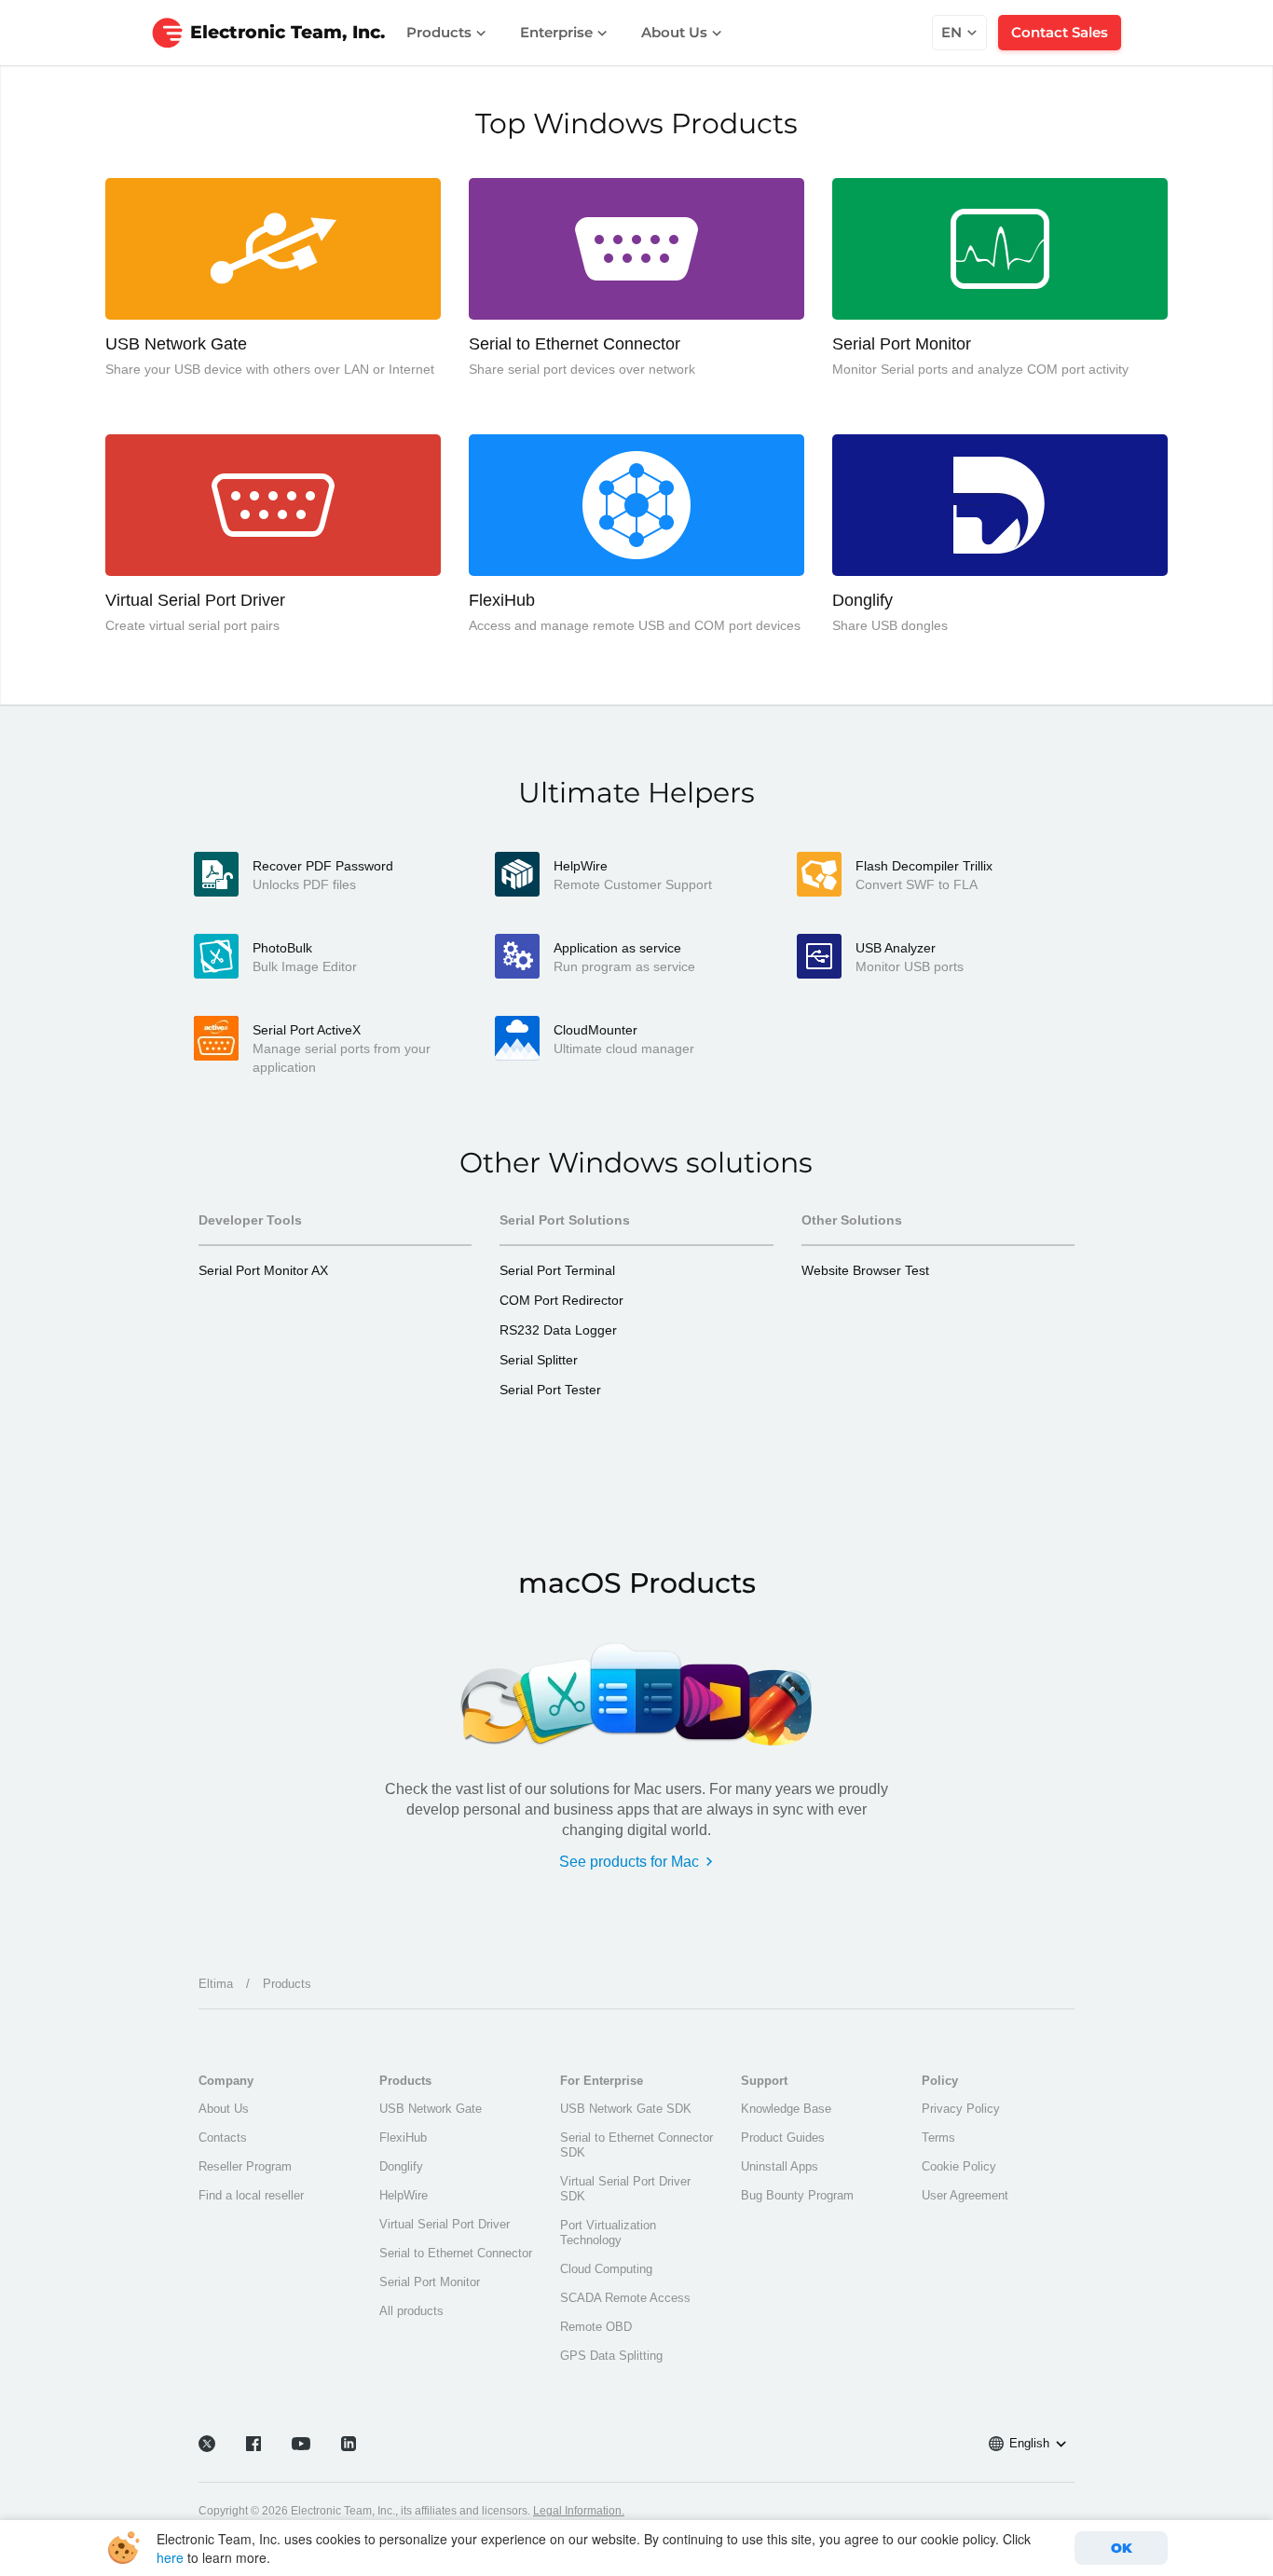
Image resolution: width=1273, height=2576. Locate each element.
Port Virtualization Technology (608, 2233)
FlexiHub (403, 2138)
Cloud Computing (606, 2269)
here (170, 2557)
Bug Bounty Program (797, 2195)
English (1029, 2443)
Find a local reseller (251, 2195)
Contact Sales (1060, 32)
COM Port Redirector (561, 1300)
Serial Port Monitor (430, 2282)
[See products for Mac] (637, 1689)
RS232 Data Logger (558, 1330)
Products (441, 32)
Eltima (216, 1984)
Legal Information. (579, 2511)
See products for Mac (629, 1862)
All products (411, 2311)
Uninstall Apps (780, 2166)
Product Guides (783, 2138)
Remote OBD (596, 2327)
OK (1122, 2548)
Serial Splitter (539, 1360)
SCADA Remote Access (625, 2298)
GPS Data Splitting (611, 2356)
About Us (676, 32)
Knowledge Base (786, 2109)
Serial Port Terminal (557, 1270)
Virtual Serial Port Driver (445, 2224)
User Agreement (965, 2195)
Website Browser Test (865, 1270)
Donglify (401, 2166)
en (951, 32)
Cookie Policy (959, 2166)
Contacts (223, 2138)
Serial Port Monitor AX (263, 1270)
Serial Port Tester (550, 1390)
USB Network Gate (431, 2109)
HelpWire (404, 2195)
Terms (938, 2138)
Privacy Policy (961, 2109)
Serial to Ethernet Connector (456, 2253)
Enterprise (558, 32)
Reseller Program (245, 2166)
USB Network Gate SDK (626, 2109)
